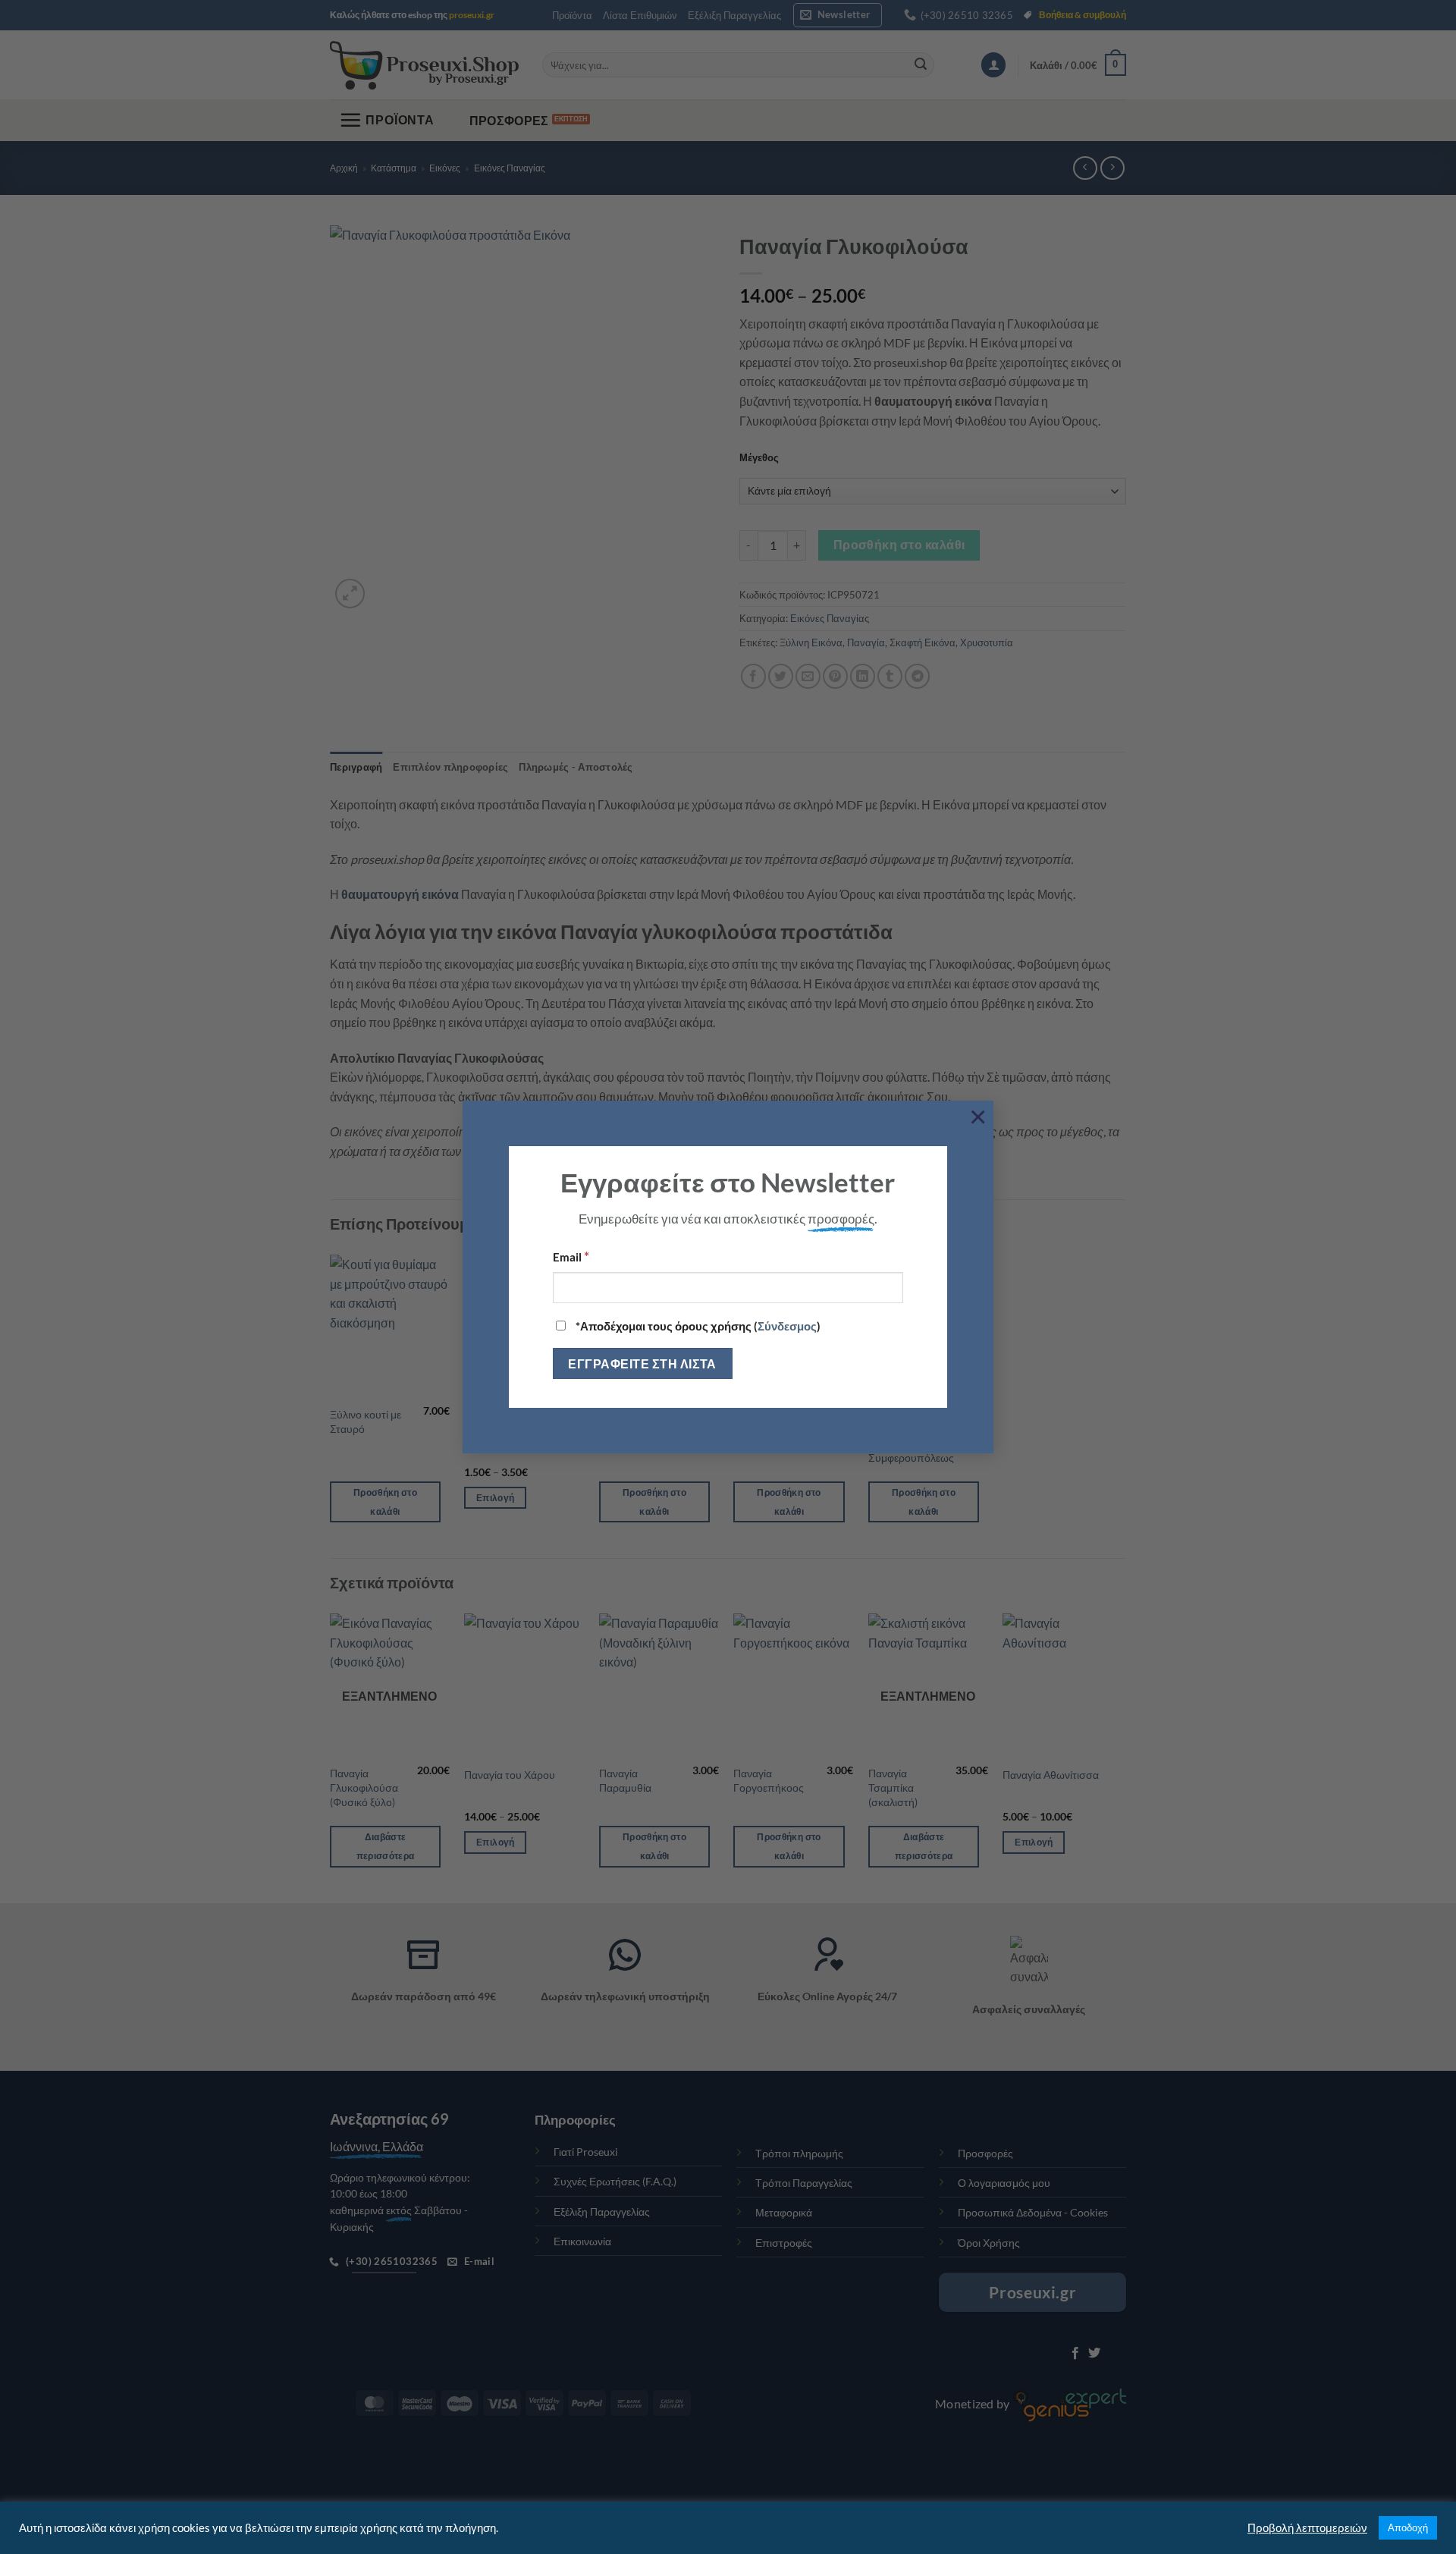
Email (571, 1256)
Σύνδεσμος (787, 1326)
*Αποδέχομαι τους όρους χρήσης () (697, 1326)
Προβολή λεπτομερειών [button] (1307, 2528)
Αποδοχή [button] (1408, 2527)
